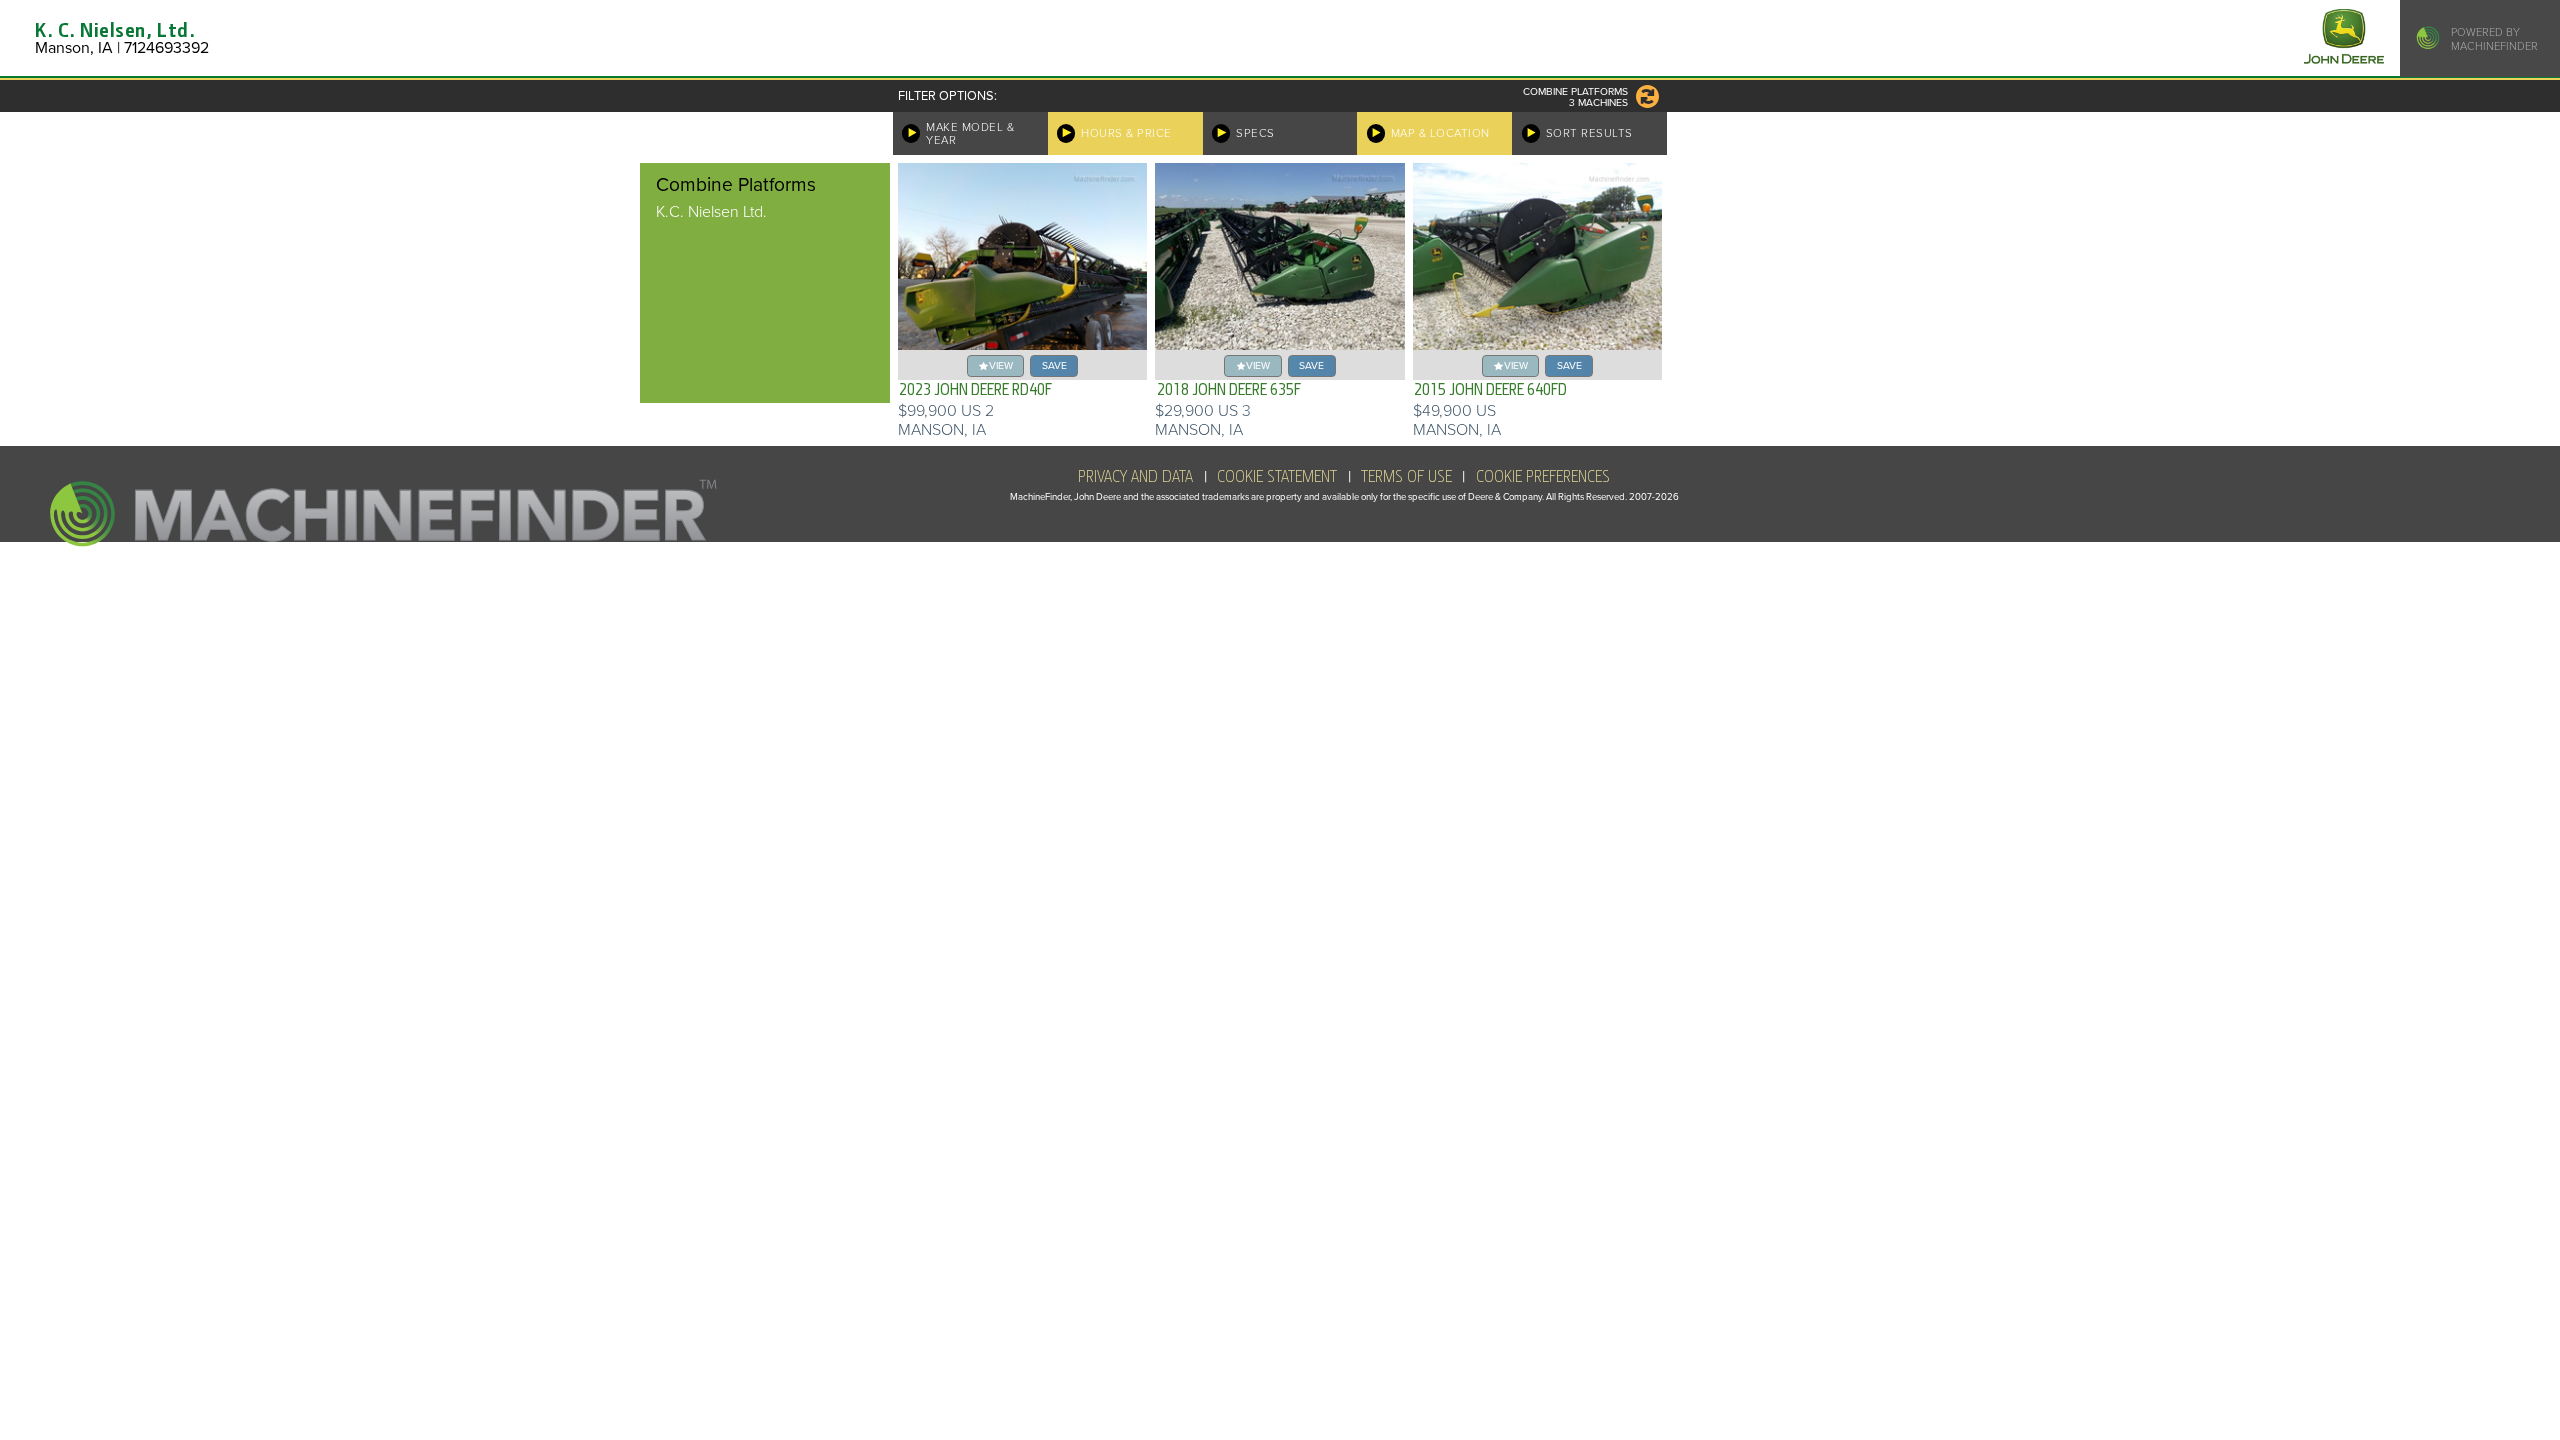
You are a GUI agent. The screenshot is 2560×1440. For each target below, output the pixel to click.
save (1054, 365)
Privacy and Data (1135, 477)
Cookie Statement (1277, 477)
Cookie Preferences (1543, 477)
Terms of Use (1406, 477)
